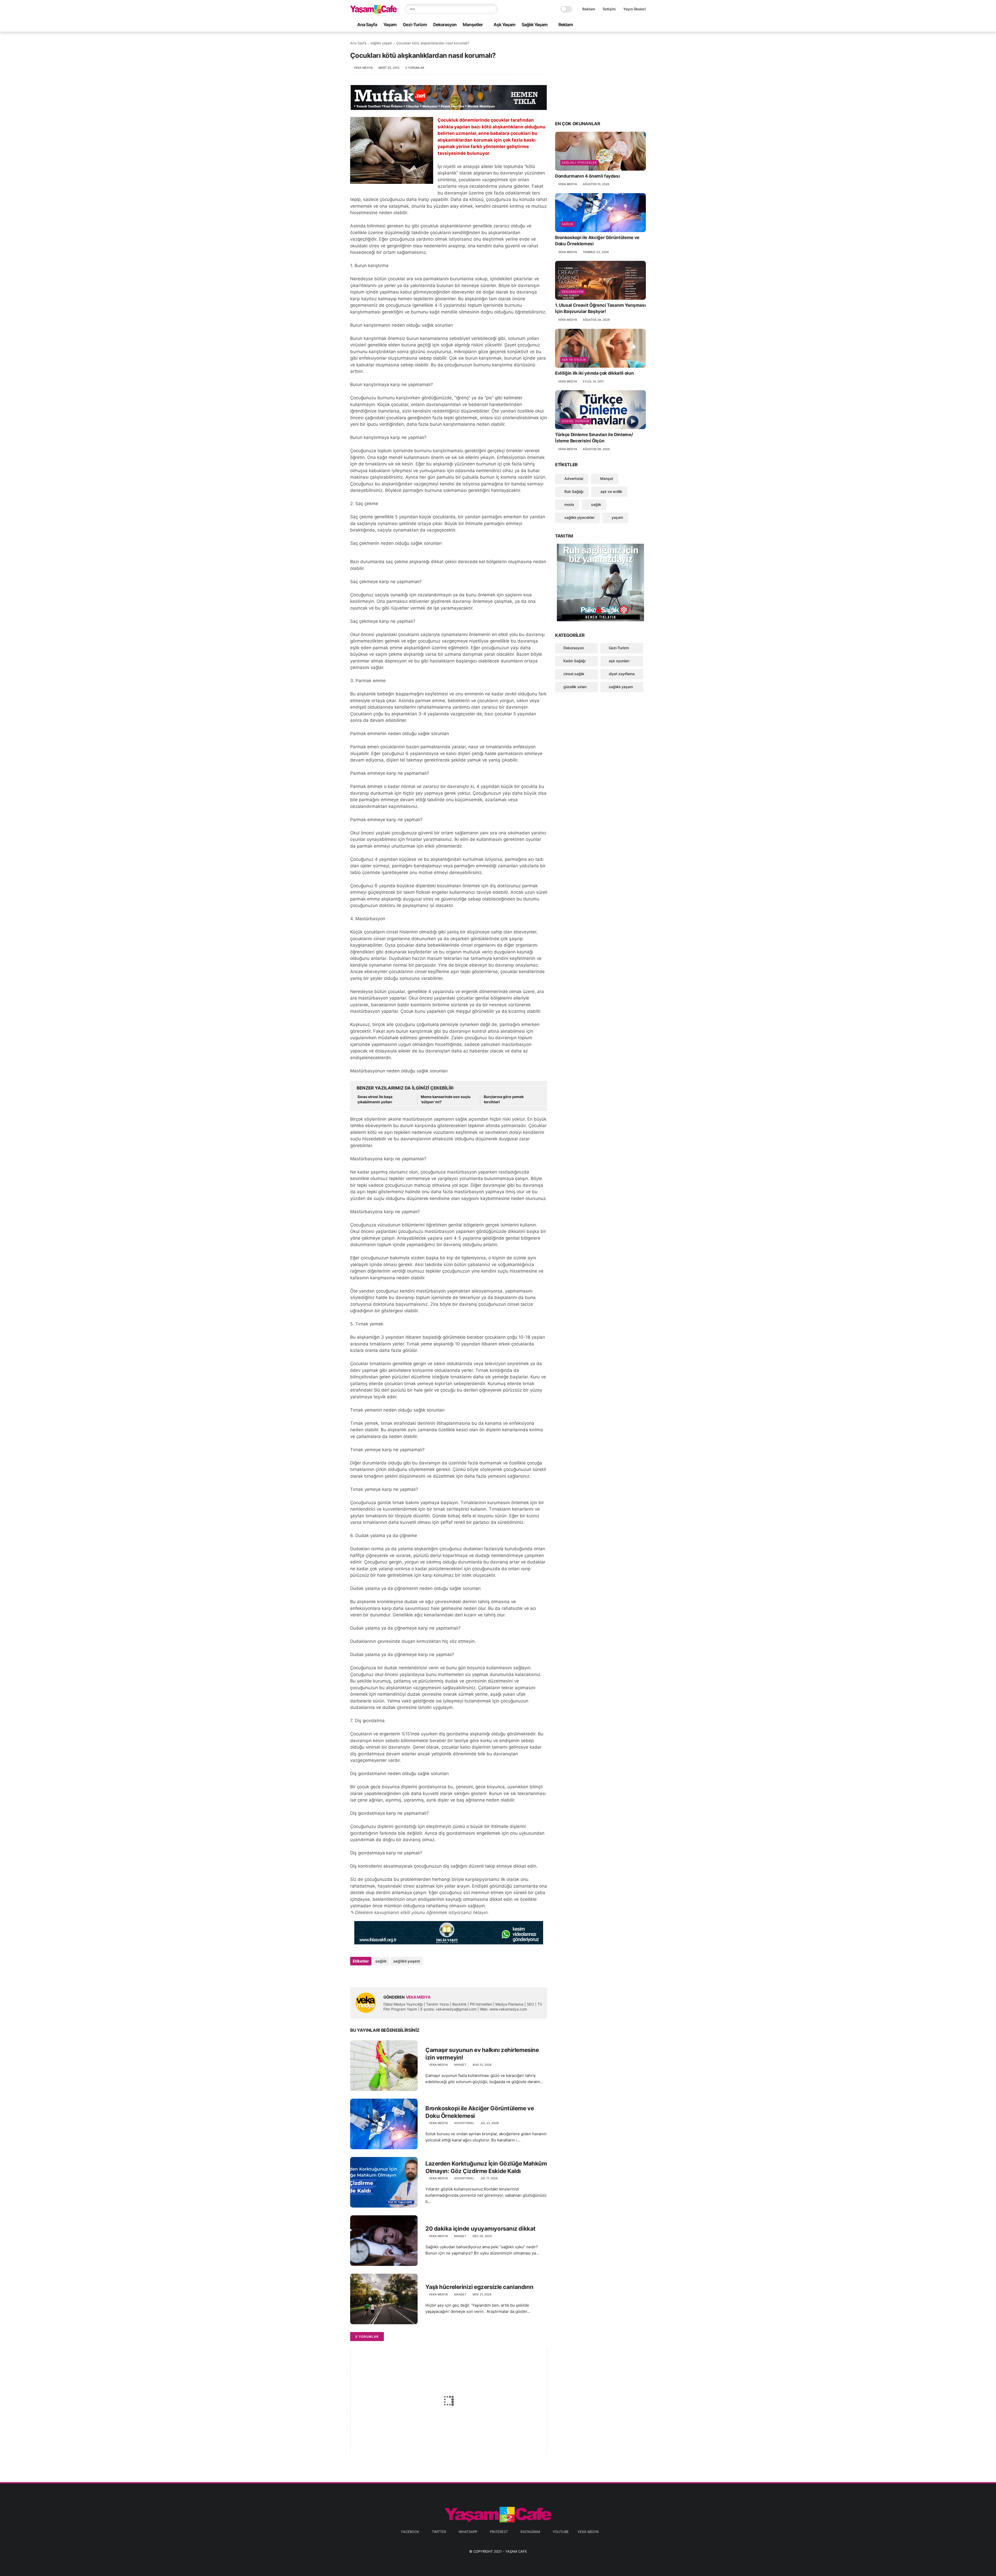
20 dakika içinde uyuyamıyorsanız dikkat (480, 2229)
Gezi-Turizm (415, 25)
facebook (410, 2532)
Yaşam (390, 25)
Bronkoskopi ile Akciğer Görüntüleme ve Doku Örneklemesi (480, 2112)
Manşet (460, 2065)
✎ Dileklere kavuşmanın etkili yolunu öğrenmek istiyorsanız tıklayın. (420, 1912)
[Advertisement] (600, 76)
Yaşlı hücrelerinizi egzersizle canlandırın (479, 2287)
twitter (439, 2532)
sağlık (381, 1961)
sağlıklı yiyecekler (579, 163)
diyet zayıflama (622, 674)
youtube (561, 2532)
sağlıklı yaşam (381, 43)
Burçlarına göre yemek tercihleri (504, 1099)
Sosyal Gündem (576, 421)
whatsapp (468, 2532)
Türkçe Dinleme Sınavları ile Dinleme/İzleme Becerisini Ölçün (594, 438)
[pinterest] (626, 25)
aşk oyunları (619, 661)
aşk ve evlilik (574, 360)
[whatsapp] (618, 25)
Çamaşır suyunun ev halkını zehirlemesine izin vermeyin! (482, 2054)
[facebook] (601, 25)
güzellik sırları (575, 687)
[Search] (493, 9)
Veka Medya (588, 2532)
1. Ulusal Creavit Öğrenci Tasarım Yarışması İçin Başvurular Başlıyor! (600, 308)
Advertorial (464, 2123)
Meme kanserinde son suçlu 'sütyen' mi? (446, 1099)
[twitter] (610, 25)
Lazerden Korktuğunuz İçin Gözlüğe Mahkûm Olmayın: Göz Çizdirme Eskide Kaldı (486, 2167)
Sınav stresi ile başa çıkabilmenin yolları (375, 1099)
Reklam (589, 9)
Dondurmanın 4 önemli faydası (587, 176)
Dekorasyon (445, 25)
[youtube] (643, 25)
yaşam (617, 517)
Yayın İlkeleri (635, 9)
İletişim (609, 9)
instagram (530, 2532)
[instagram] (635, 25)
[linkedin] (396, 1975)
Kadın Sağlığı (574, 661)
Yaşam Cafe (516, 2551)
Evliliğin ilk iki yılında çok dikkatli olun (594, 373)
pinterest (499, 2532)
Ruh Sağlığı (573, 491)
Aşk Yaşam (504, 25)
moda (569, 504)
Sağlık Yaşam (535, 25)
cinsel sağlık (574, 674)
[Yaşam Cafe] (374, 12)
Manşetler (473, 25)
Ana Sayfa (367, 25)
